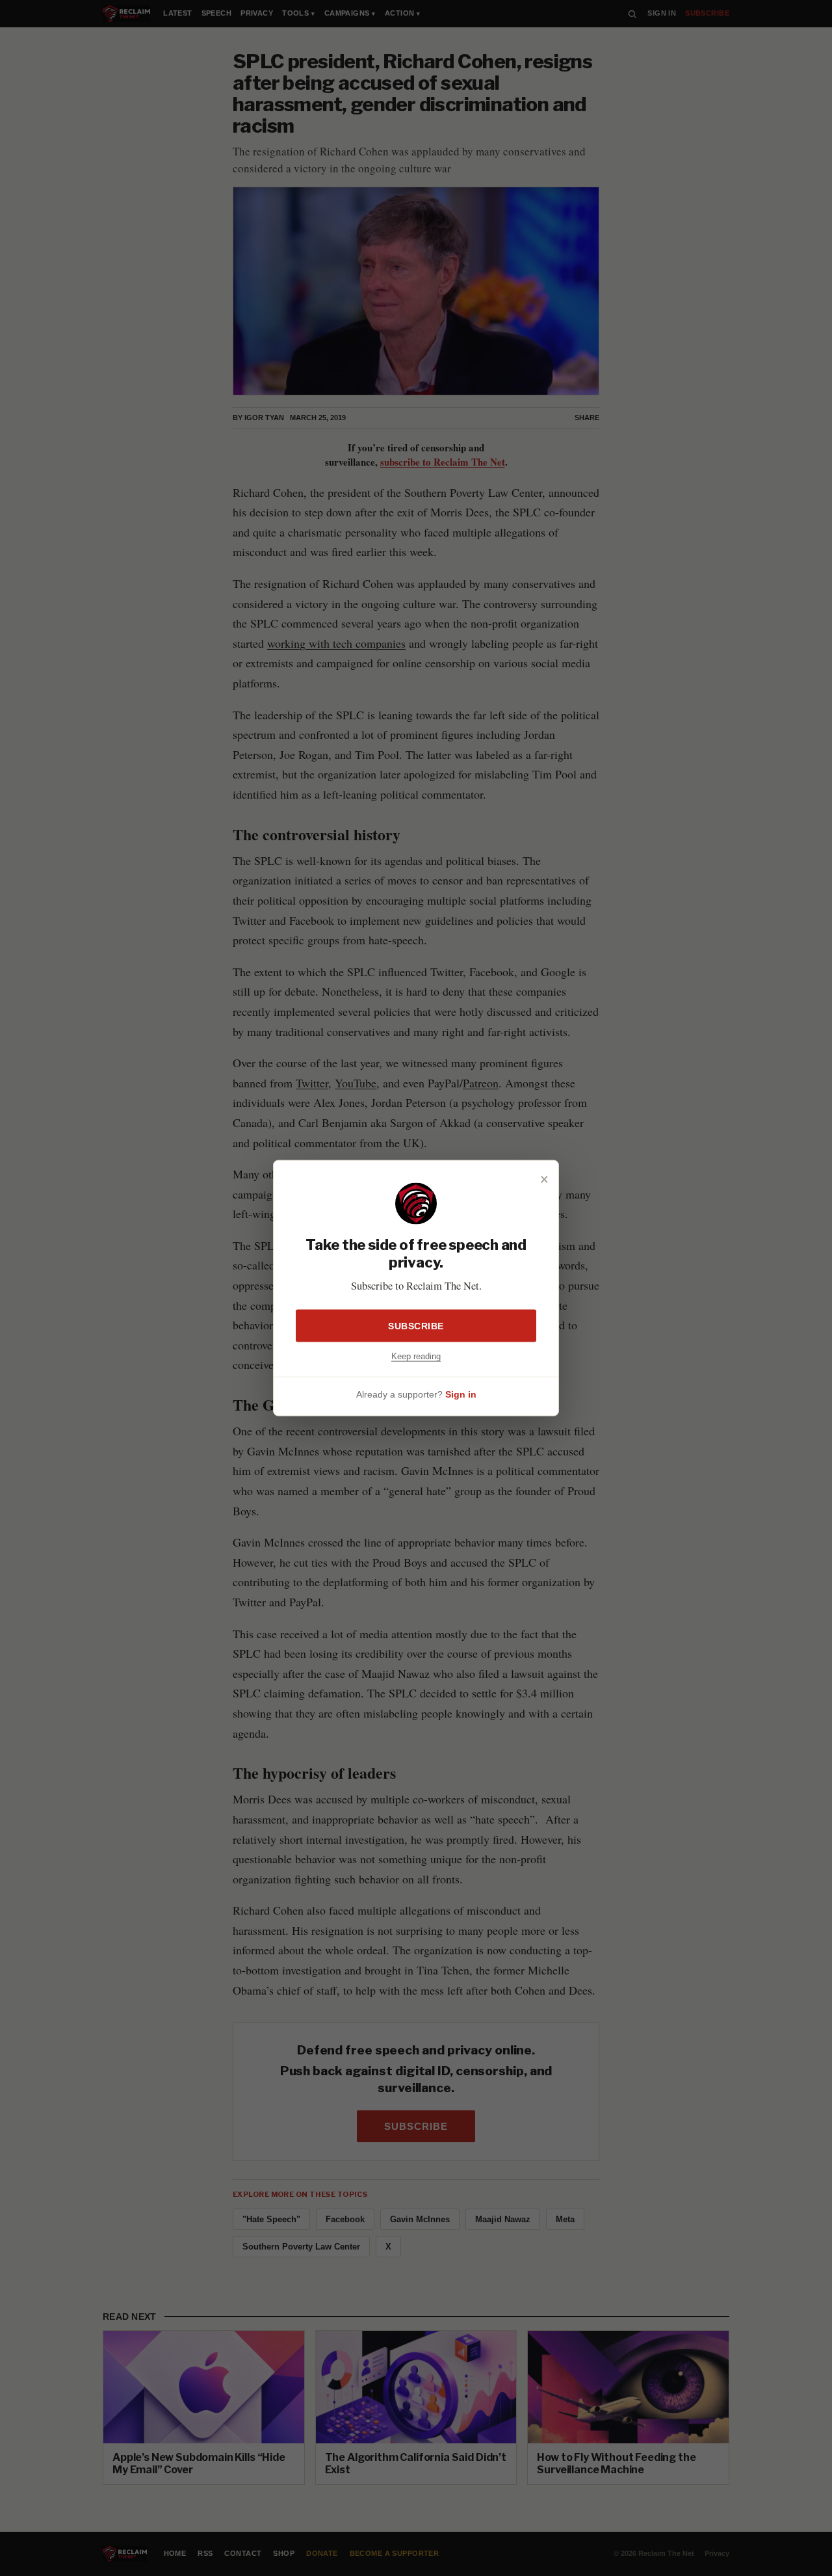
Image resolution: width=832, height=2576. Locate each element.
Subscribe (416, 1325)
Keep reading (416, 1356)
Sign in (461, 1394)
